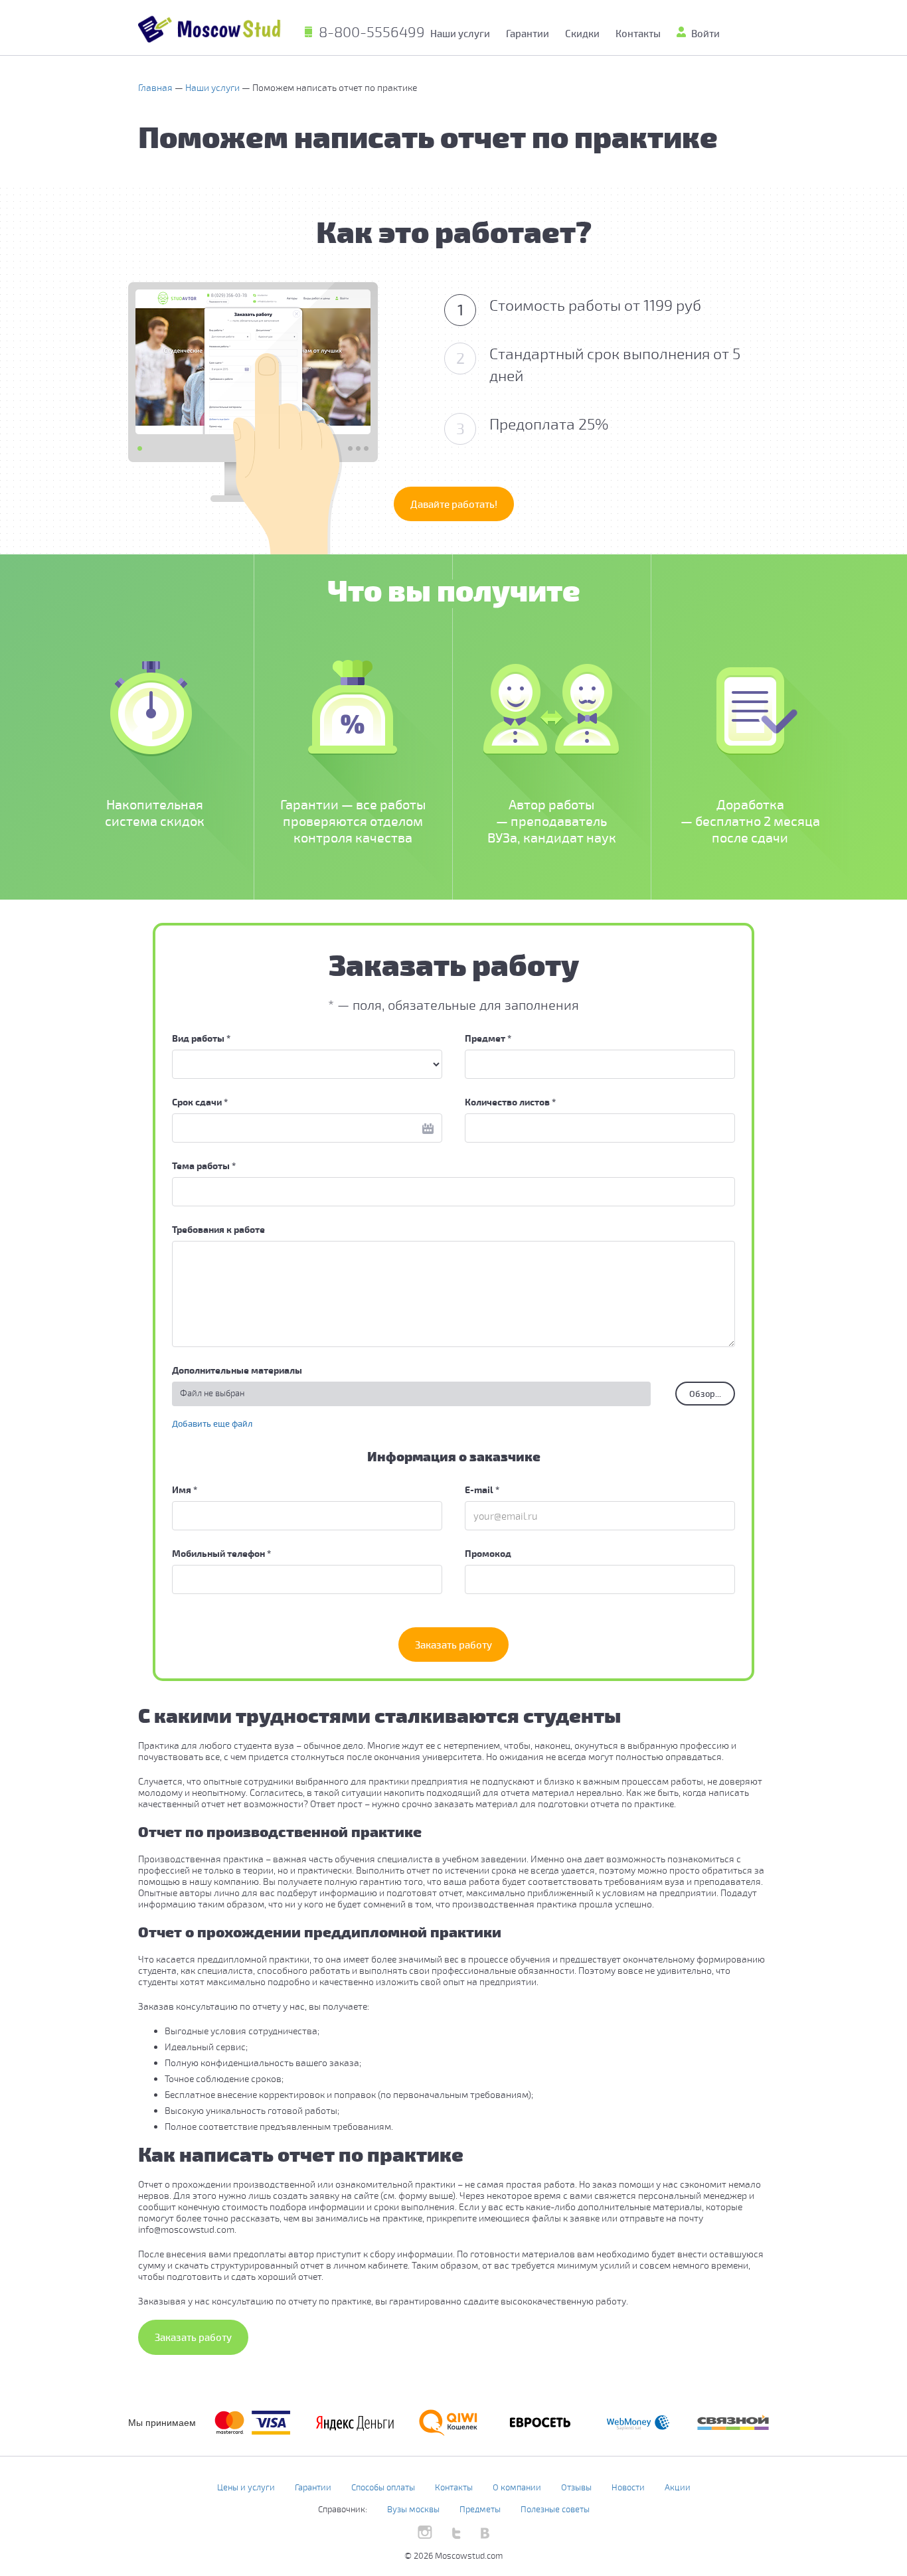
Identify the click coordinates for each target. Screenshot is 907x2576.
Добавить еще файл (212, 1423)
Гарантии (528, 33)
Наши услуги (213, 87)
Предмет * (488, 1038)
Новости (628, 2487)
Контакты (638, 33)
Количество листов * (510, 1102)
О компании (517, 2487)
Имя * (185, 1489)
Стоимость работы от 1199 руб (580, 306)
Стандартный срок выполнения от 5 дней (599, 364)
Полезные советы (555, 2509)
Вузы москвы (413, 2509)
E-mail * (482, 1489)
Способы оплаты (383, 2487)
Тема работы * (204, 1166)
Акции (678, 2487)
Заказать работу (453, 1645)
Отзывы (576, 2487)
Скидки (582, 33)
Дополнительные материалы (237, 1370)
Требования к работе (218, 1229)
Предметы (480, 2509)
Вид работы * (201, 1038)
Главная (156, 87)
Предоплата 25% (533, 425)
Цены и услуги (246, 2487)
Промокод (488, 1553)
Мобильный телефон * (221, 1553)
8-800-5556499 (372, 31)
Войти (705, 33)
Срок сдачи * (200, 1102)
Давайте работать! (454, 504)
